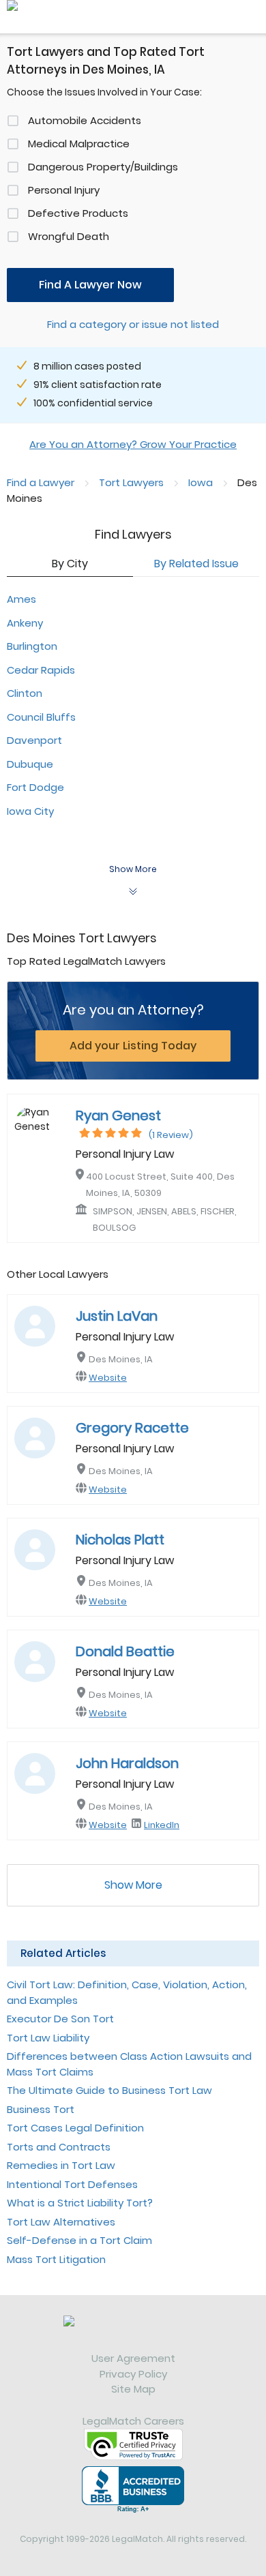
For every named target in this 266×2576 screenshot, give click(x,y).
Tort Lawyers (131, 482)
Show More (133, 1885)
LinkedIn (162, 1825)
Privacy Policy (133, 2374)
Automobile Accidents (85, 120)
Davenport (34, 740)
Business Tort (41, 2109)
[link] (133, 2333)
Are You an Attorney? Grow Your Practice (133, 444)
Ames (21, 599)
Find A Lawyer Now (90, 285)
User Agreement (133, 2358)
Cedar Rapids (41, 670)
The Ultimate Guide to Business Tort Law (109, 2090)
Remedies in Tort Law (61, 2165)
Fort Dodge (35, 787)
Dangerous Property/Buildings (103, 167)
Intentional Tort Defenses (72, 2184)
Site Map (133, 2389)
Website (108, 1378)
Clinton (25, 693)
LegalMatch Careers (133, 2421)
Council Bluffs (41, 717)
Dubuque (30, 764)
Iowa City (30, 811)
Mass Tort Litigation (56, 2259)
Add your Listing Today (133, 1046)
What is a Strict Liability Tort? (80, 2203)
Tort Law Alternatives (61, 2222)
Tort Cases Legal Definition (75, 2128)
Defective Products (78, 213)
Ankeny (25, 623)
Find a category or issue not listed (133, 324)
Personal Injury (64, 190)
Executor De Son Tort (60, 2019)
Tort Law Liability (48, 2038)
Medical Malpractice (79, 144)
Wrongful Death (69, 236)
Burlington (32, 646)
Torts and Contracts (59, 2147)
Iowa (201, 482)
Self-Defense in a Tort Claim (79, 2240)
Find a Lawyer (41, 482)
